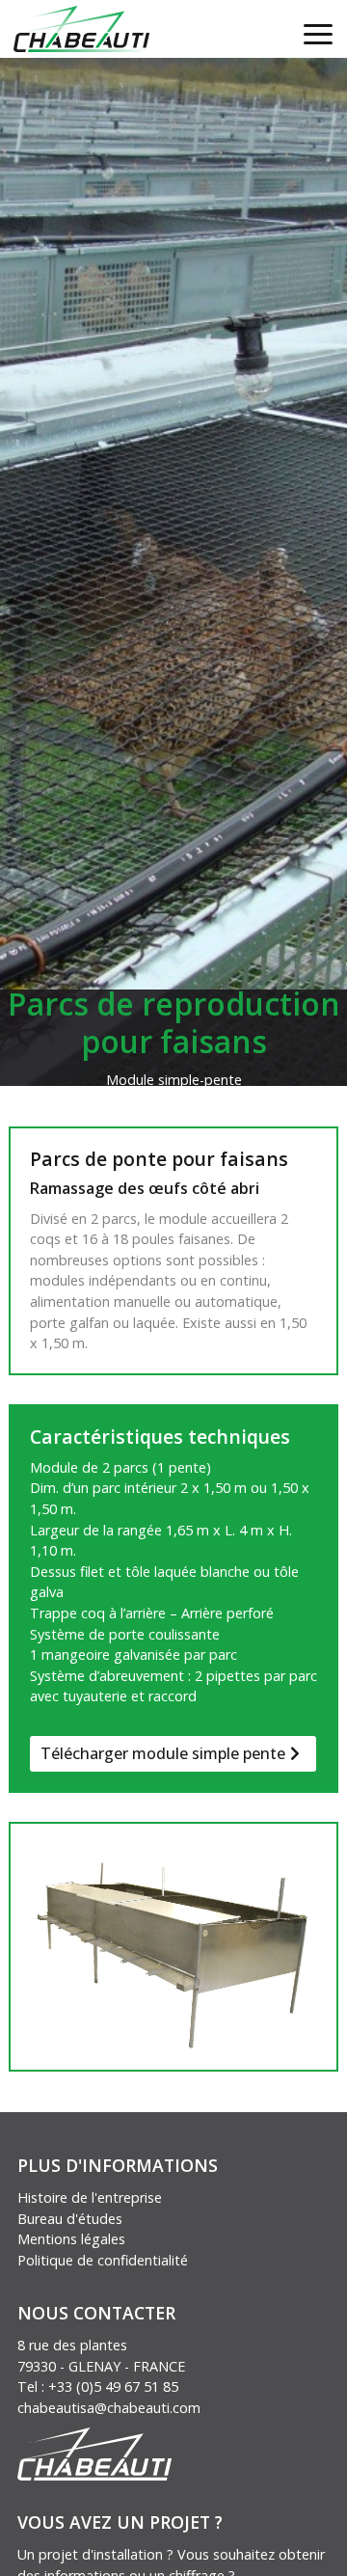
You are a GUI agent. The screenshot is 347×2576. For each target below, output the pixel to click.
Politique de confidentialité (103, 2260)
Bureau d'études (70, 2219)
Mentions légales (71, 2239)
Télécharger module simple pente (163, 1753)
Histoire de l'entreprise (90, 2197)
